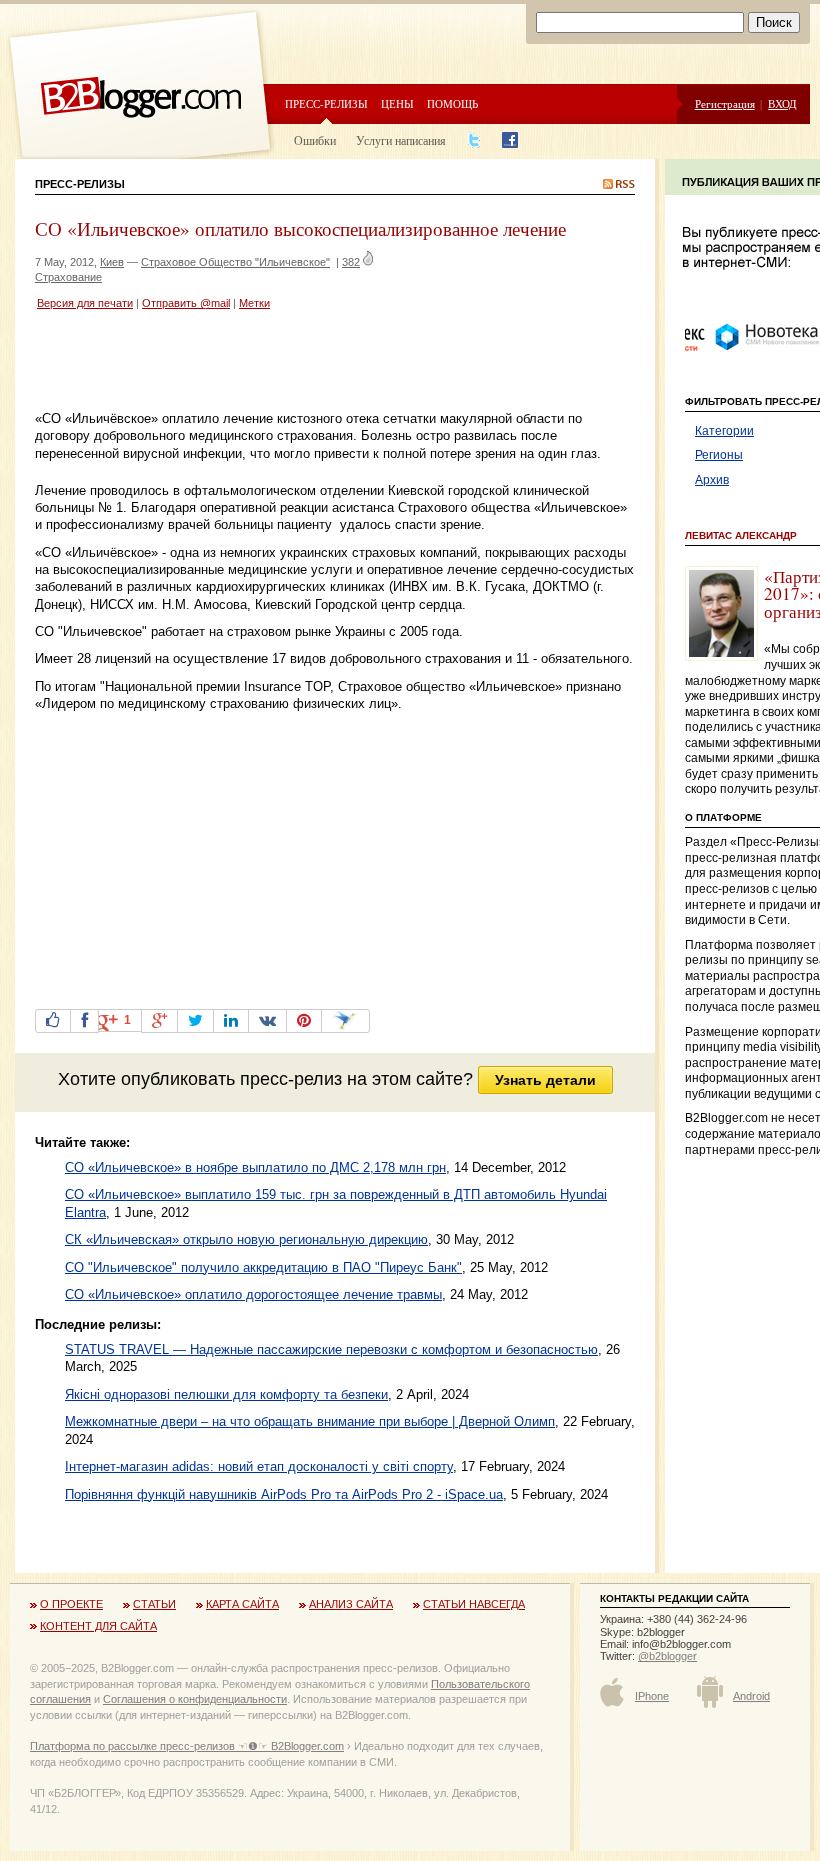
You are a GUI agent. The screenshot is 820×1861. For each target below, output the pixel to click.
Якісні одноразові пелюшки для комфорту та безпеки (226, 1394)
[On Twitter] (195, 1021)
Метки (254, 303)
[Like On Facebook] (53, 1021)
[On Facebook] (84, 1021)
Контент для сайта (98, 1626)
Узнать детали (545, 1080)
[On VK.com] (267, 1021)
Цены (397, 103)
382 (351, 262)
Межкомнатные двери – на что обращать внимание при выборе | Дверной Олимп (310, 1421)
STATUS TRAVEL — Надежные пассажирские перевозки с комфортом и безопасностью (331, 1349)
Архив (712, 480)
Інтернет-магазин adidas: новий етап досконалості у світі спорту (259, 1466)
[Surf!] (345, 1021)
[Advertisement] (269, 363)
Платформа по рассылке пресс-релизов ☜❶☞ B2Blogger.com (187, 1746)
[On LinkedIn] (231, 1021)
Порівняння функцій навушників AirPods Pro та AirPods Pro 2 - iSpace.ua (284, 1494)
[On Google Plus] (159, 1021)
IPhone (652, 1696)
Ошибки (315, 140)
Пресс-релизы (326, 103)
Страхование (68, 277)
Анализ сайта (351, 1604)
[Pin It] (304, 1021)
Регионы (719, 455)
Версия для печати (85, 303)
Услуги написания (401, 140)
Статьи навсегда (474, 1604)
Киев (112, 262)
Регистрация (725, 103)
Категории (724, 431)
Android (751, 1696)
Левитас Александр (741, 535)
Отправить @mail (186, 303)
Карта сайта (242, 1604)
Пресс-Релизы (80, 184)
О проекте (71, 1604)
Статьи (154, 1604)
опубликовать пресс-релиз (231, 1079)
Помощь (452, 103)
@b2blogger (667, 1656)
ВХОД (782, 103)
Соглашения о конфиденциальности (195, 1699)
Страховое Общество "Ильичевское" (235, 262)
